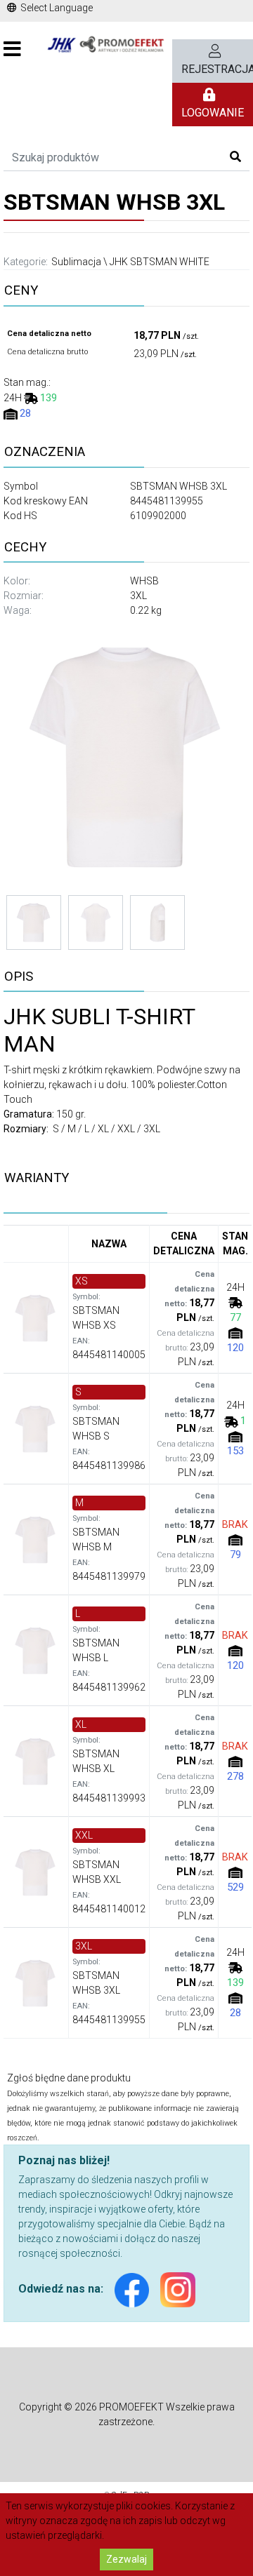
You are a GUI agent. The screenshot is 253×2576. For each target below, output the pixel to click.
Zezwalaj (126, 2559)
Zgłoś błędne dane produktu (69, 2078)
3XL (138, 596)
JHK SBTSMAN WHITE (160, 262)
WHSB (144, 581)
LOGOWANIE (213, 113)
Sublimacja (76, 262)
